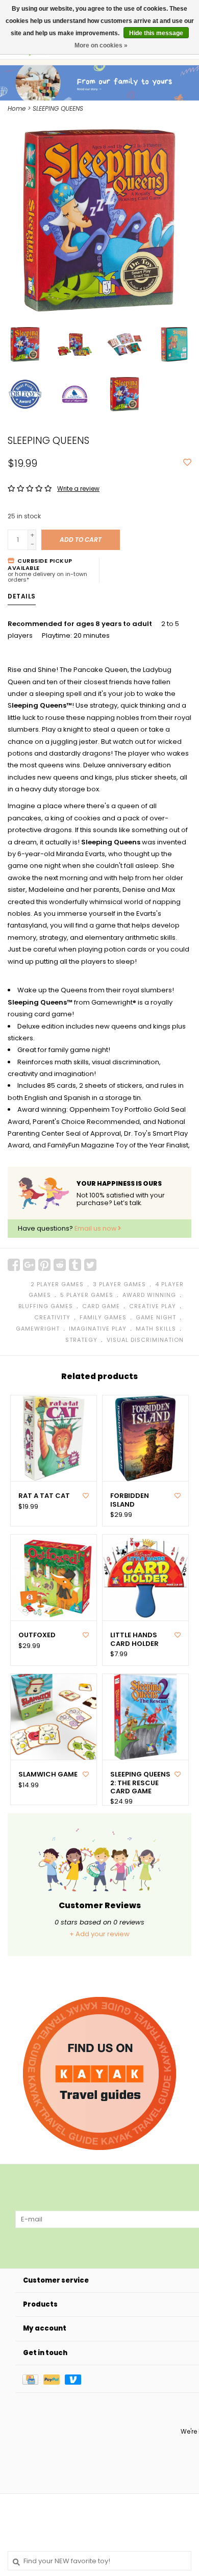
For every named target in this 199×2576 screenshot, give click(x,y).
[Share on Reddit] (60, 1265)
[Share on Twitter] (90, 1265)
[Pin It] (44, 1265)
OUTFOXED (37, 1635)
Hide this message (156, 33)
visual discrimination (145, 1340)
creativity (52, 1317)
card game (101, 1306)
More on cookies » (101, 45)
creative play (153, 1306)
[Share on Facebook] (14, 1265)
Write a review (78, 489)
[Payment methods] (33, 2379)
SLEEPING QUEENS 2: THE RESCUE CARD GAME (140, 1783)
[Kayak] (99, 2073)
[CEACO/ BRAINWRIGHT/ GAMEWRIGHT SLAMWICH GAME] (54, 1717)
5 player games (87, 1295)
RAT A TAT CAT (44, 1496)
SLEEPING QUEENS (58, 108)
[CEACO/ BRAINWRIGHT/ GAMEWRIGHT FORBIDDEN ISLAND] (145, 1438)
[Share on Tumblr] (75, 1265)
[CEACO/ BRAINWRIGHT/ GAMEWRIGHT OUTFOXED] (54, 1578)
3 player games (119, 1284)
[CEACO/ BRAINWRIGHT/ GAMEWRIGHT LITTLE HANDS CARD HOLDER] (145, 1578)
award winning (149, 1295)
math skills (156, 1329)
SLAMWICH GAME (48, 1774)
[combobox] (99, 2561)
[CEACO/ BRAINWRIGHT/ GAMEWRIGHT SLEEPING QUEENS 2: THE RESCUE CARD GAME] (145, 1717)
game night (156, 1317)
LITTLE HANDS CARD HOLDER (134, 1640)
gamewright (38, 1329)
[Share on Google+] (29, 1265)
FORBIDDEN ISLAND (130, 1500)
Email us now (96, 1228)
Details (22, 596)
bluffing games (46, 1306)
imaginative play (98, 1329)
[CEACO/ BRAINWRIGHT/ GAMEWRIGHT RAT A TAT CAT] (54, 1438)
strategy (81, 1340)
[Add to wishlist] (187, 463)
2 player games (57, 1284)
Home (17, 108)
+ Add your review (99, 1934)
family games (103, 1317)
